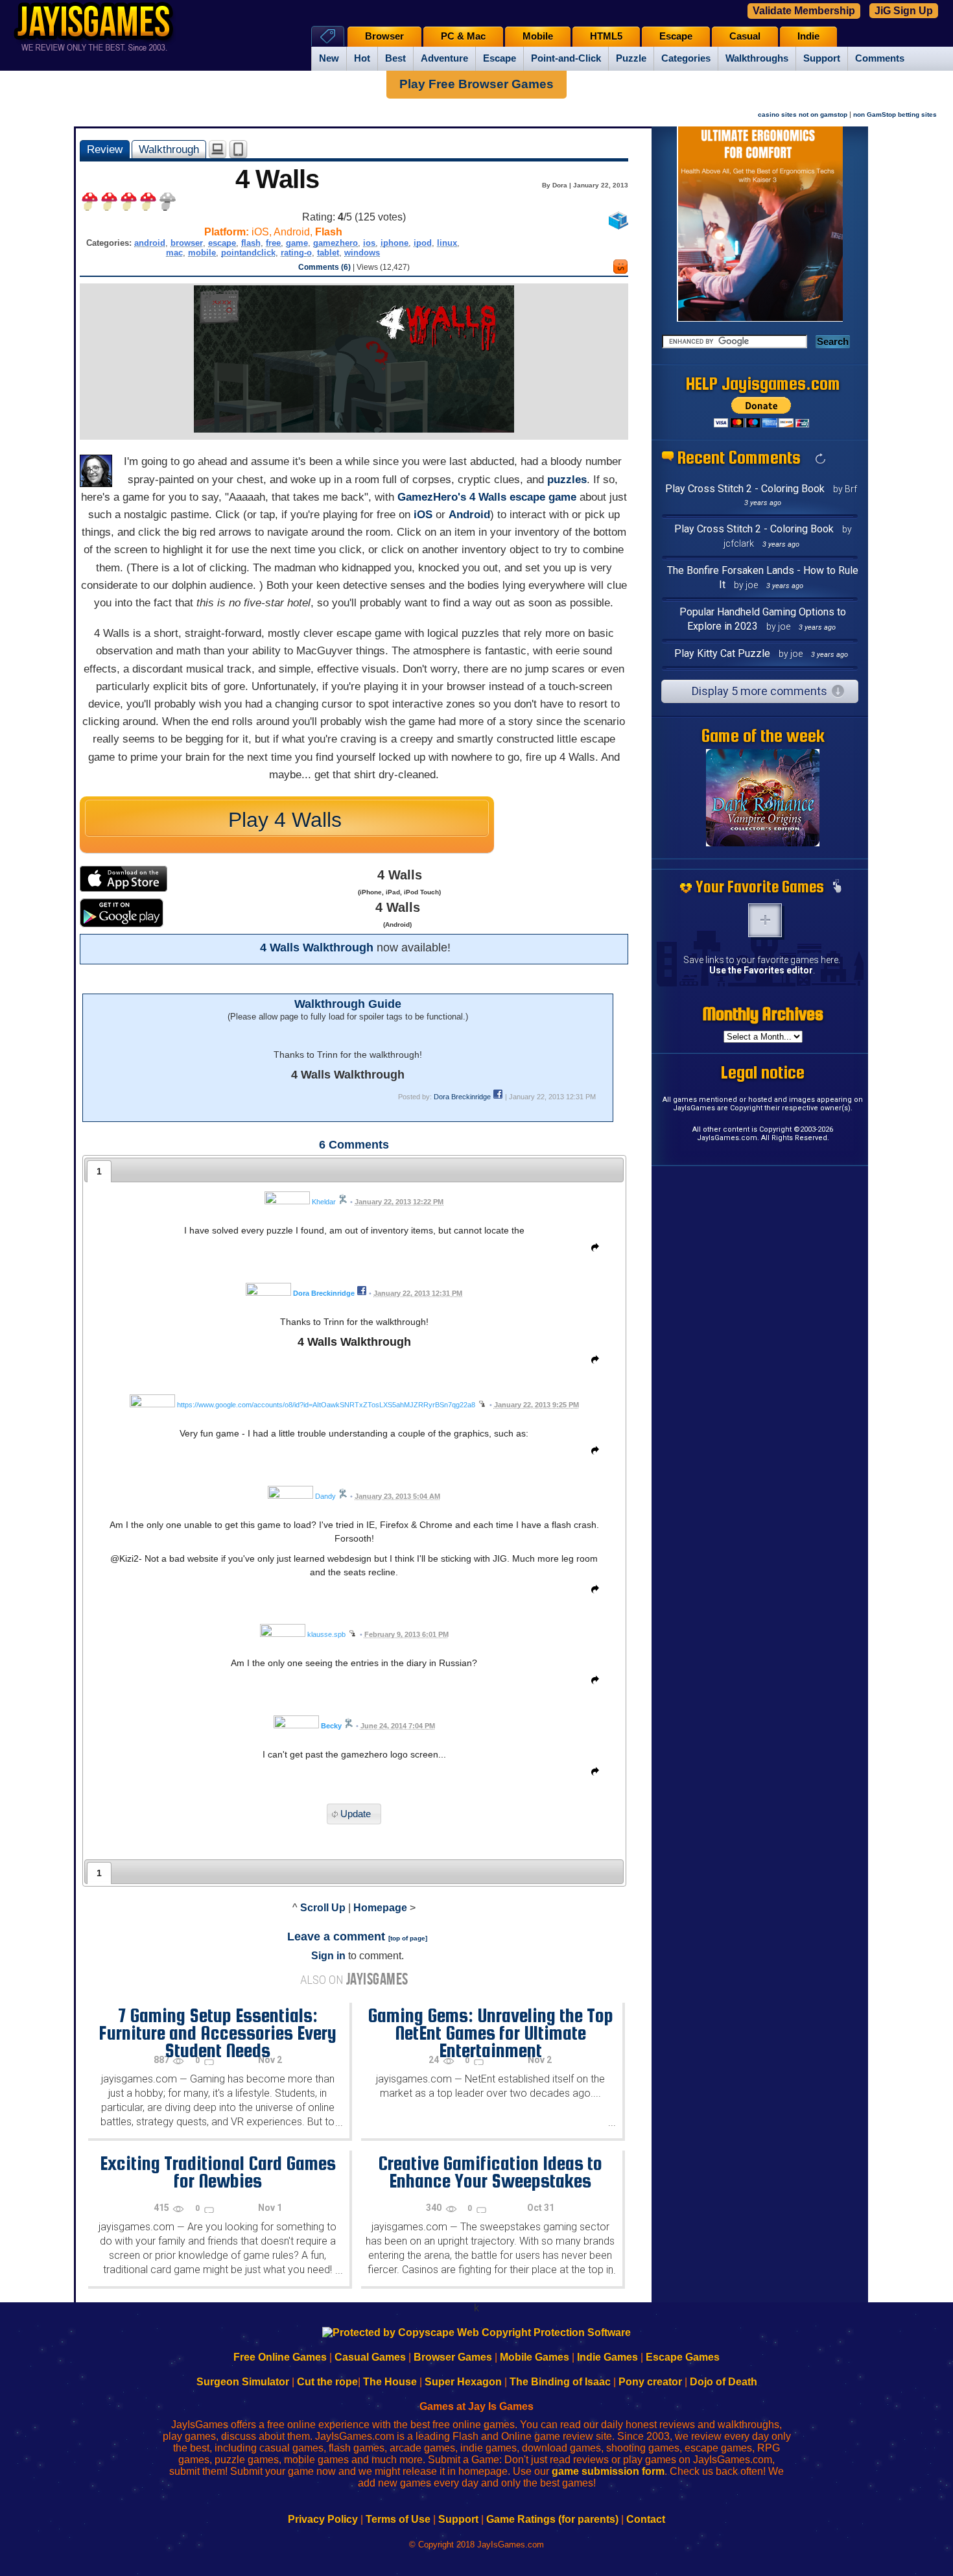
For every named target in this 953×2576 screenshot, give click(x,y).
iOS (423, 515)
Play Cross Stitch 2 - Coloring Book (745, 489)
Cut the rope (327, 2382)
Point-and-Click (566, 58)
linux (447, 243)
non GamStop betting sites (895, 114)
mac (174, 253)
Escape (500, 58)
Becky (331, 1726)
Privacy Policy (323, 2519)
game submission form (608, 2471)
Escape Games (683, 2357)
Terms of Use (398, 2519)
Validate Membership (804, 11)
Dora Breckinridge (462, 1097)
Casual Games (370, 2357)
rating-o (296, 253)
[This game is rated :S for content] (620, 270)
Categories (686, 58)
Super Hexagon (463, 2382)
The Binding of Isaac (560, 2382)
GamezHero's (432, 497)
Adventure (444, 58)
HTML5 (606, 36)
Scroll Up (323, 1908)
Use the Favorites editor (761, 970)
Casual (745, 36)
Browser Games (453, 2357)
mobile (202, 253)
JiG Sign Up (904, 11)
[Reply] (592, 1250)
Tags (328, 36)
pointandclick (248, 253)
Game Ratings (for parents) (552, 2519)
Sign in (328, 1956)
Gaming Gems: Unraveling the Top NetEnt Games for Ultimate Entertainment (490, 2033)
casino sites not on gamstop (803, 114)
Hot (362, 58)
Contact (646, 2519)
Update (356, 1814)
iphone (394, 243)
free (273, 243)
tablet (328, 253)
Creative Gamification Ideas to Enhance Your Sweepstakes (490, 2172)
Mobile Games (535, 2357)
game (297, 243)
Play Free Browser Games (476, 84)
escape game (543, 497)
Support (822, 58)
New (329, 58)
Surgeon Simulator (243, 2382)
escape (222, 243)
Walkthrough (169, 149)
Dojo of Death (724, 2382)
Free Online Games (280, 2357)
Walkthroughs (757, 58)
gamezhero (335, 243)
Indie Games (607, 2357)
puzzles (567, 480)
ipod (423, 243)
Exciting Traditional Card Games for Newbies (218, 2172)
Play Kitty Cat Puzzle (722, 653)
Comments (880, 58)
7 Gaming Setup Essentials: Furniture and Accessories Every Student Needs (218, 2033)
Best (395, 58)
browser (187, 243)
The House (390, 2382)
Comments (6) (324, 267)
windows (362, 253)
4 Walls (488, 497)
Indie (808, 36)
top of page (408, 1938)
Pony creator (650, 2382)
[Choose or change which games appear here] (837, 887)
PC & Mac (463, 36)
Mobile (538, 36)
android (150, 243)
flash (251, 243)
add (765, 920)
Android (469, 515)
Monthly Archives (763, 1014)
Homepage (380, 1908)
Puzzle (631, 58)
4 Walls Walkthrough (317, 948)
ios (369, 243)
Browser (384, 36)
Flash (329, 232)
